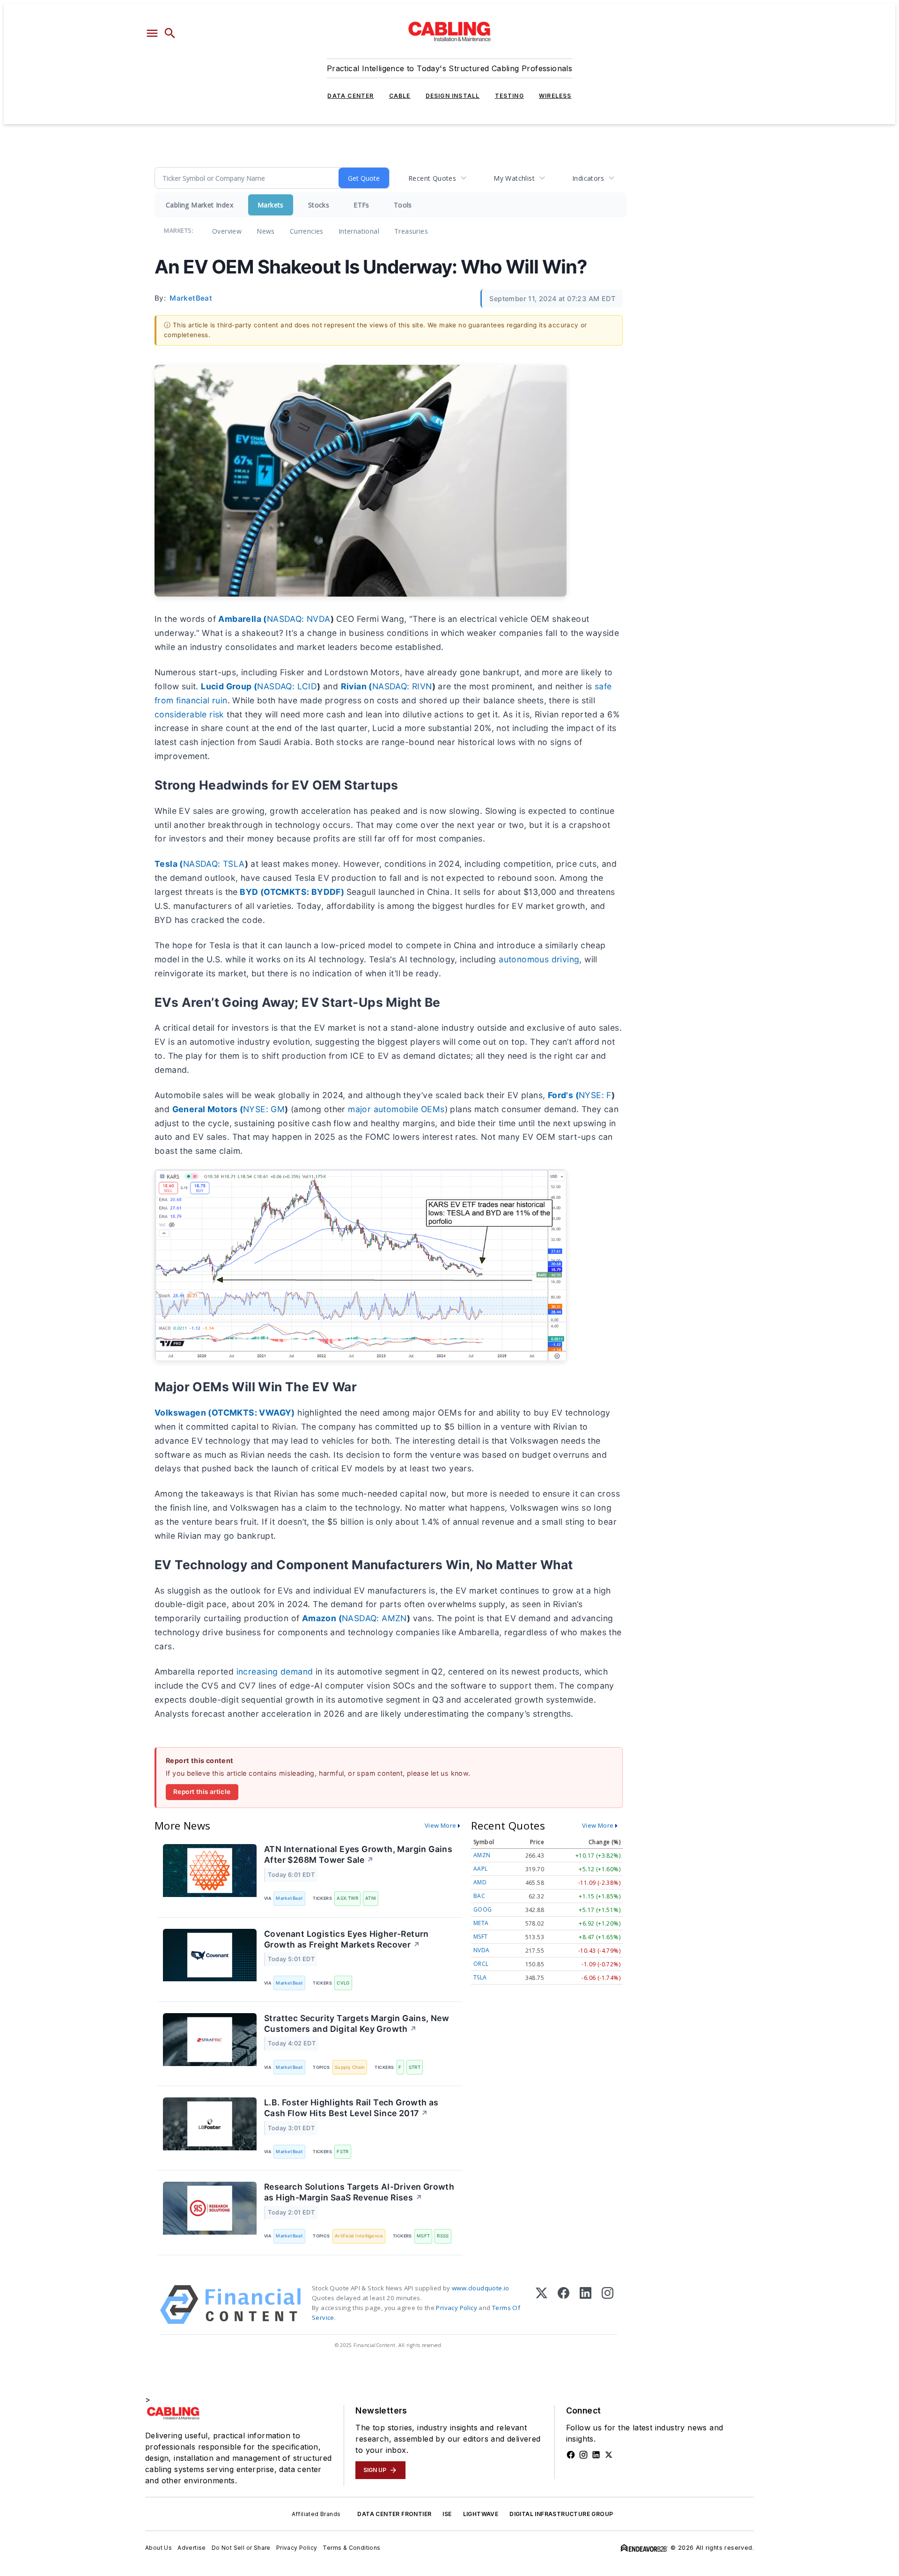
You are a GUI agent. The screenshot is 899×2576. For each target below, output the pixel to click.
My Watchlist (514, 178)
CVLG (343, 1983)
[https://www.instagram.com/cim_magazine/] (583, 2455)
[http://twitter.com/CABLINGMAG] (609, 2455)
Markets (271, 205)
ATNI (371, 1898)
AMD (480, 1882)
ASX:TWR (347, 1898)
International (359, 231)
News (266, 231)
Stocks (319, 205)
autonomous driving (539, 959)
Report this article (202, 1792)
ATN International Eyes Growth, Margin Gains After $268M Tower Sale (358, 1854)
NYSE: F (595, 1095)
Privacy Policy (457, 2308)
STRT (415, 2067)
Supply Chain (350, 2067)
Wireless (555, 96)
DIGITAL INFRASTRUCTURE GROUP (561, 2514)
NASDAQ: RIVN (402, 686)
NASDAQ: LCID (287, 686)
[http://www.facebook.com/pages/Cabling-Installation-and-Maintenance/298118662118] (571, 2455)
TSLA (480, 1977)
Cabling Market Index (199, 205)
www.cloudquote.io (481, 2288)
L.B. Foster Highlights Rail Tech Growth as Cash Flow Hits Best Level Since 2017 (351, 2108)
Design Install (453, 96)
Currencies (307, 231)
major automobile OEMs (396, 1109)
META (481, 1923)
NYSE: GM (264, 1109)
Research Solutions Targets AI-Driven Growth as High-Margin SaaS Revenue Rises (359, 2192)
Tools (403, 205)
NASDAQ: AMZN (374, 1618)
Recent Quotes (432, 178)
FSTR (343, 2152)
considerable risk (189, 714)
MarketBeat (289, 1898)
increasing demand (276, 1672)
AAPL (481, 1869)
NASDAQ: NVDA (299, 619)
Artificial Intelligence (359, 2236)
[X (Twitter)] (542, 2305)
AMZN (482, 1855)
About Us (158, 2548)
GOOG (483, 1909)
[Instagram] (608, 2305)
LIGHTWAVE (481, 2514)
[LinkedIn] (586, 2305)
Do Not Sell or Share (241, 2548)
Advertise (192, 2548)
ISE (447, 2514)
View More (441, 1825)
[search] (170, 33)
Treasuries (411, 231)
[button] (152, 33)
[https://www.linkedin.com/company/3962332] (596, 2455)
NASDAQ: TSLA (214, 864)
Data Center (350, 96)
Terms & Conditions (351, 2548)
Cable (400, 96)
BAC (479, 1896)
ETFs (361, 205)
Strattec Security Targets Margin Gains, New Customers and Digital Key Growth (357, 2023)
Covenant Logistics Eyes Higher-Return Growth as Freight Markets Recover (346, 1939)
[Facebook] (564, 2305)
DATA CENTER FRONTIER (394, 2514)
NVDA (482, 1950)
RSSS (443, 2236)
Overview (227, 231)
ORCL (481, 1964)
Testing (509, 96)
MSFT (424, 2236)
